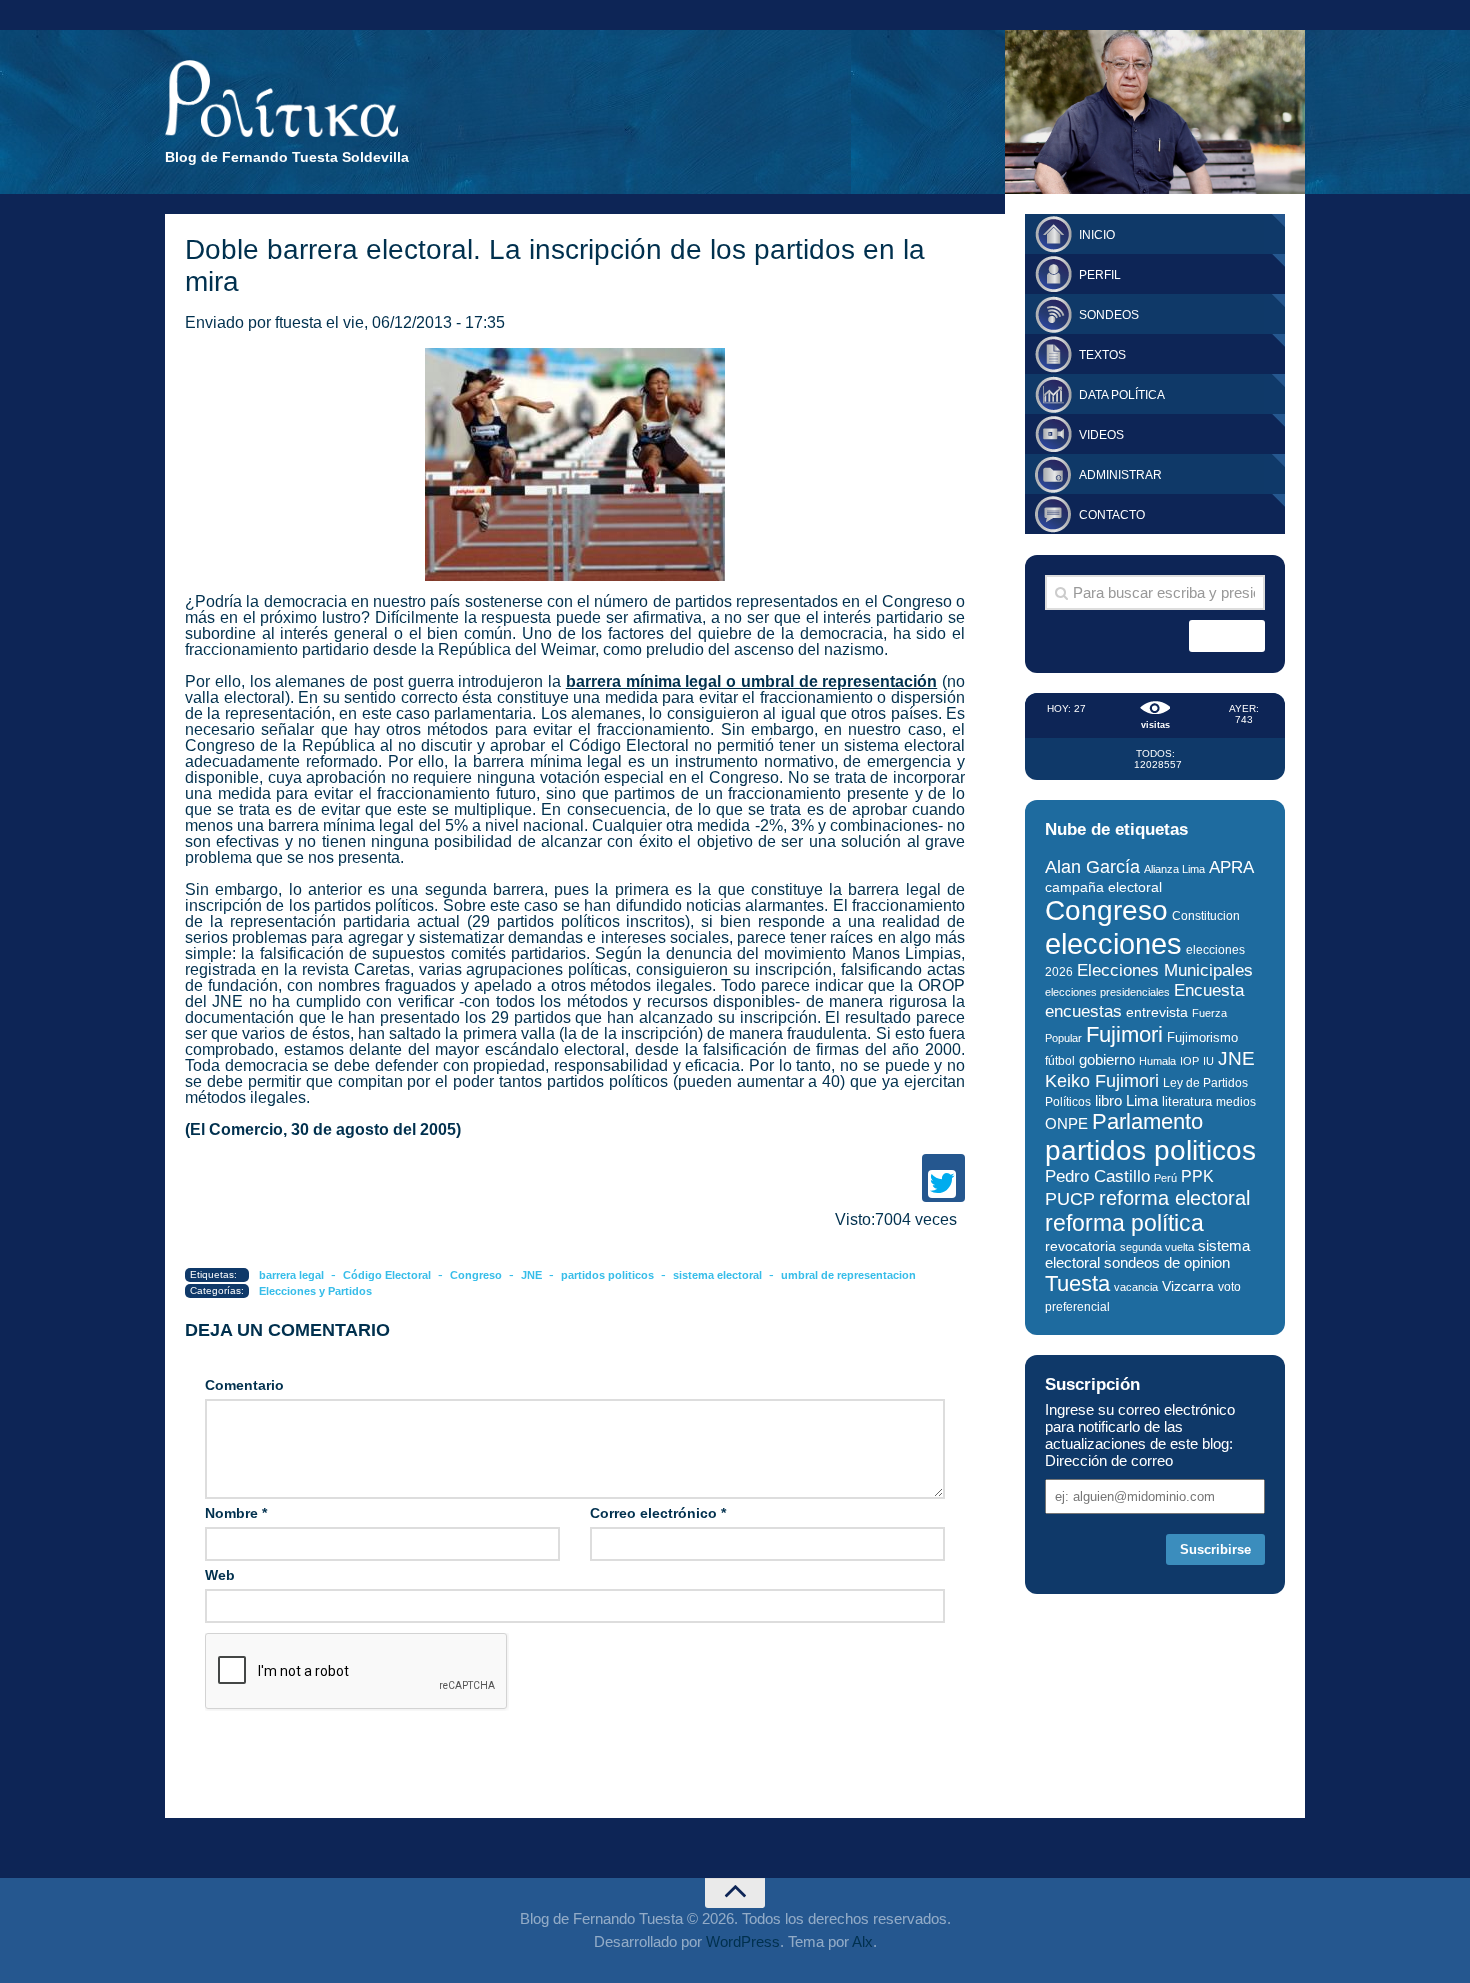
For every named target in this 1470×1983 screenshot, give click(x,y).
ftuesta (298, 322)
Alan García (1092, 867)
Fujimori (1124, 1034)
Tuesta (1077, 1283)
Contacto (1112, 515)
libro (1108, 1101)
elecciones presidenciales (1107, 992)
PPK (1197, 1176)
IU (1208, 1061)
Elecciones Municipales (1165, 970)
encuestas (1083, 1011)
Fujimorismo (1202, 1037)
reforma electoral (1174, 1198)
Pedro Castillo (1097, 1176)
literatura (1187, 1101)
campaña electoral (1103, 887)
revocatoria (1080, 1246)
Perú (1165, 1178)
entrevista (1157, 1012)
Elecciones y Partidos (315, 1291)
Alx (862, 1941)
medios (1236, 1102)
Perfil (1100, 275)
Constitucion (1206, 915)
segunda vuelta (1157, 1247)
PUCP (1070, 1199)
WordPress (743, 1941)
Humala (1157, 1061)
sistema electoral (717, 1275)
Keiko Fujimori (1102, 1080)
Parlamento (1147, 1121)
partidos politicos (607, 1275)
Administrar (1120, 475)
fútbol (1060, 1061)
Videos (1101, 435)
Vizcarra (1188, 1286)
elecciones (1113, 943)
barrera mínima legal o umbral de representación (752, 681)
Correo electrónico (658, 1513)
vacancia (1136, 1287)
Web (220, 1575)
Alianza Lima (1174, 869)
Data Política (1122, 395)
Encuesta (1209, 990)
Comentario (244, 1385)
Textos (1102, 355)
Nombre (236, 1513)
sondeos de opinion (1167, 1263)
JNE (531, 1275)
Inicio (1097, 235)
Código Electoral (387, 1275)
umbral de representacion (848, 1275)
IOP (1189, 1061)
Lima (1142, 1100)
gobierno (1107, 1059)
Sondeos (1109, 315)
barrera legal (291, 1275)
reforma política (1124, 1223)
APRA (1231, 867)
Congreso (476, 1275)
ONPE (1066, 1123)
